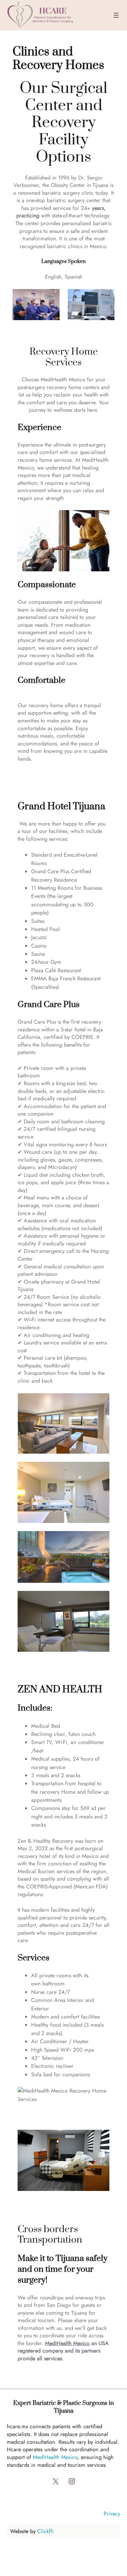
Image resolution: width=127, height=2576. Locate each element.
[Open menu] (116, 15)
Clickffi (45, 2531)
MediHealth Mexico (67, 2343)
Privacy (112, 2513)
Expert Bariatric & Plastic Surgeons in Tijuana (63, 2407)
